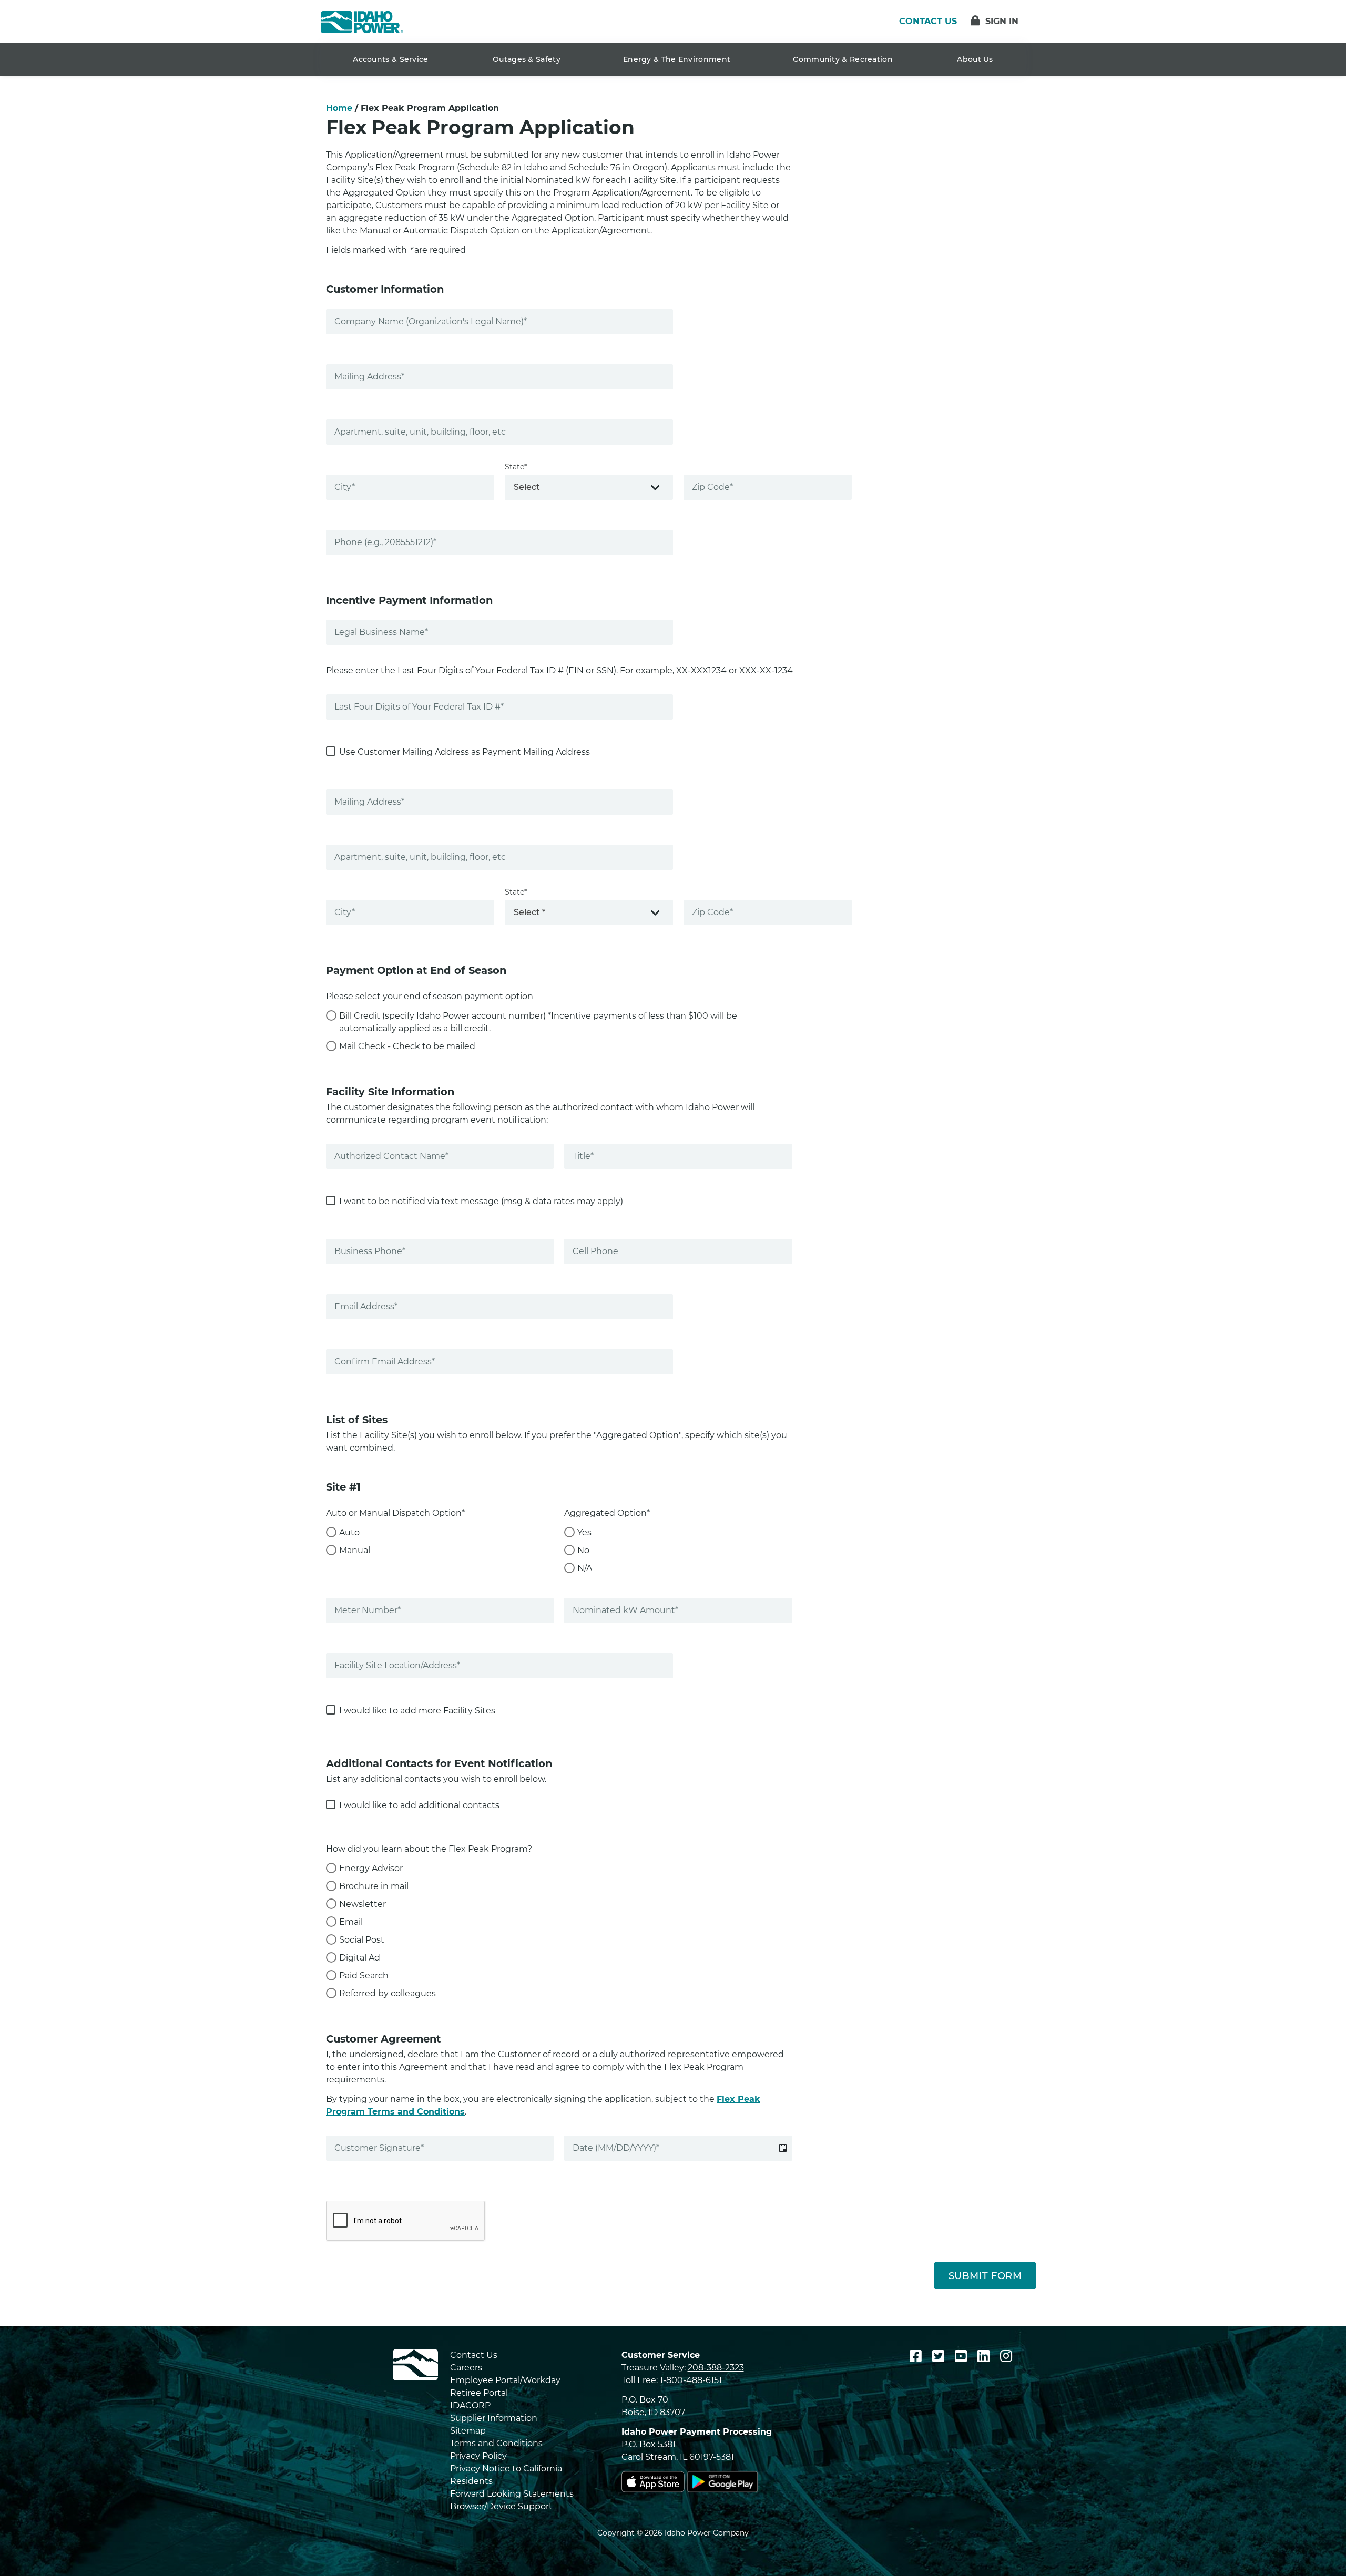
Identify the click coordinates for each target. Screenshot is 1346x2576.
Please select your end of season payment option (430, 996)
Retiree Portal (479, 2393)
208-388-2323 (716, 2368)
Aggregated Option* (607, 1513)
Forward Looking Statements (512, 2494)
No (583, 1550)
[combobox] (589, 487)
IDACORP (470, 2405)
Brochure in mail (374, 1886)
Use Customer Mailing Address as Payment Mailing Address (465, 752)
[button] (783, 2148)
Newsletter (363, 1904)
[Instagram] (1006, 2356)
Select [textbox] (527, 487)
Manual (355, 1550)
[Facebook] (917, 2356)
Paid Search (364, 1975)
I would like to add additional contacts (419, 1805)
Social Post (362, 1940)
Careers (466, 2368)
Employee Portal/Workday (505, 2380)
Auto (349, 1532)
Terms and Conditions (496, 2443)
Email (351, 1922)
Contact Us (474, 2355)
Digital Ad (360, 1958)
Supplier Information (494, 2418)
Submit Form (985, 2276)
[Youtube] (963, 2356)
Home (339, 108)
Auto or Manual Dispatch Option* (395, 1513)
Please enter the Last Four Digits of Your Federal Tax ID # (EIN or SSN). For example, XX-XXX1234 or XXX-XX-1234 (559, 670)
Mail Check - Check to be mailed (407, 1046)
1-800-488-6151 (691, 2380)
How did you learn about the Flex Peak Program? (429, 1849)
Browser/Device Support (501, 2506)
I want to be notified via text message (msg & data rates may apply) (481, 1201)
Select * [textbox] (529, 912)
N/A (585, 1568)
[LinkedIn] (985, 2356)
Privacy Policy (478, 2456)
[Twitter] (940, 2356)
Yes (584, 1532)
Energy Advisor (371, 1868)
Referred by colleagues (388, 1993)
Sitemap (468, 2431)
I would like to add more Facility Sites (417, 1711)
